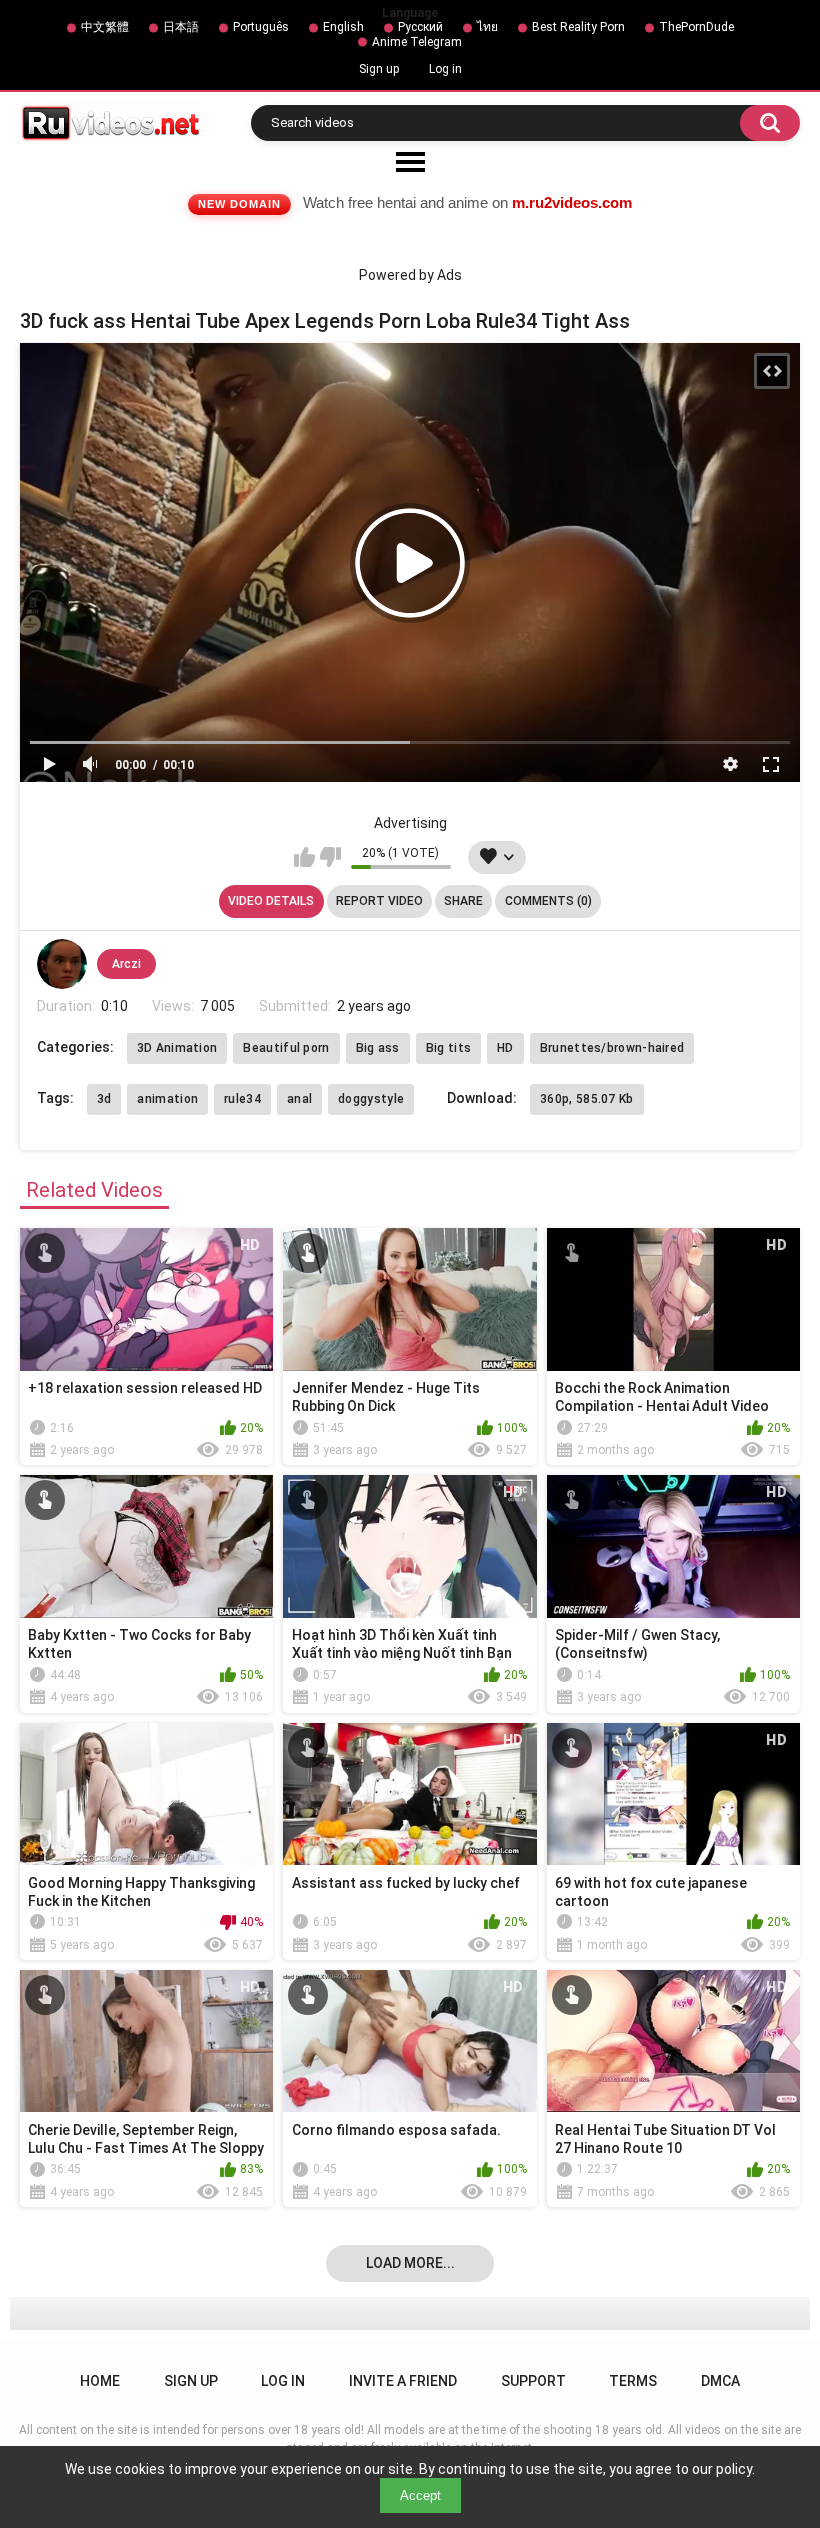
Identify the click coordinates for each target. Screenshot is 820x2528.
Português (261, 27)
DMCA (720, 2381)
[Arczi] (62, 964)
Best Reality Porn (578, 27)
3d (104, 1099)
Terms (633, 2381)
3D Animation (177, 1048)
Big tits (448, 1048)
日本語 (181, 27)
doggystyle (371, 1099)
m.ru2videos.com (572, 202)
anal (299, 1099)
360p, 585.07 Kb (587, 1099)
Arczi (126, 964)
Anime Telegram (417, 42)
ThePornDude (696, 27)
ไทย (487, 27)
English (343, 27)
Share (463, 901)
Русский (420, 27)
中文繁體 (105, 27)
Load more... (410, 2263)
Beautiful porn (286, 1048)
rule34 (242, 1099)
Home (100, 2381)
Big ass (378, 1048)
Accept (420, 2495)
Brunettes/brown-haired (612, 1048)
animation (167, 1099)
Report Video (379, 901)
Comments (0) (548, 901)
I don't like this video (330, 857)
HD (505, 1048)
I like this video (304, 857)
